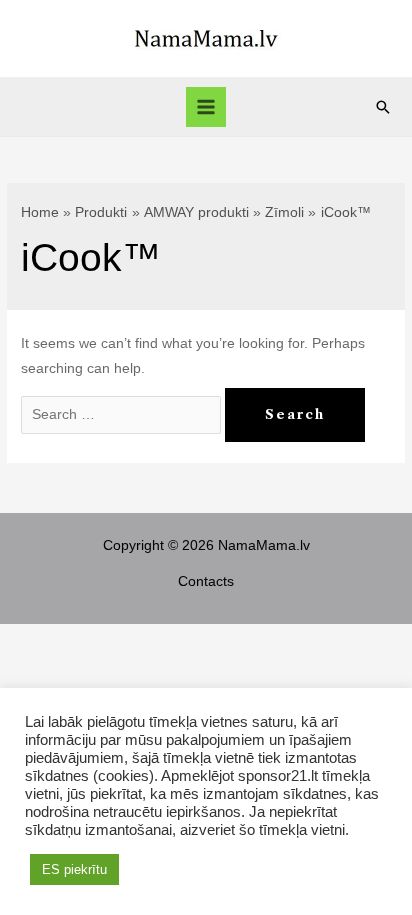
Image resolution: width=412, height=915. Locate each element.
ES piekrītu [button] (74, 869)
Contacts (206, 581)
